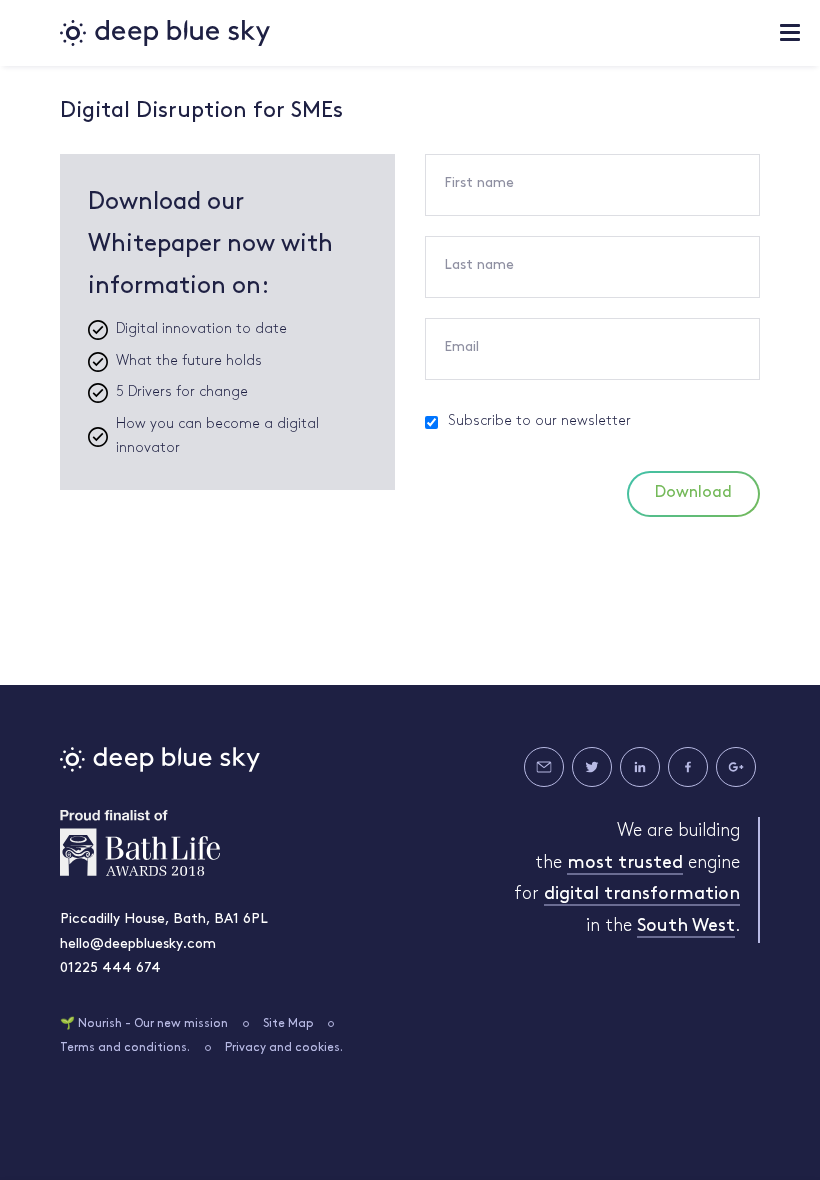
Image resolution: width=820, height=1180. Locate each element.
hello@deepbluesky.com (138, 944)
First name (479, 183)
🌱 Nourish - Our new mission (144, 1024)
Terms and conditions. (125, 1048)
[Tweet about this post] (592, 767)
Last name (479, 265)
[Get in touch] (544, 767)
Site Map (288, 1024)
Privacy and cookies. (284, 1048)
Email (461, 347)
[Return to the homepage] (165, 33)
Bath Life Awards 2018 (140, 843)
